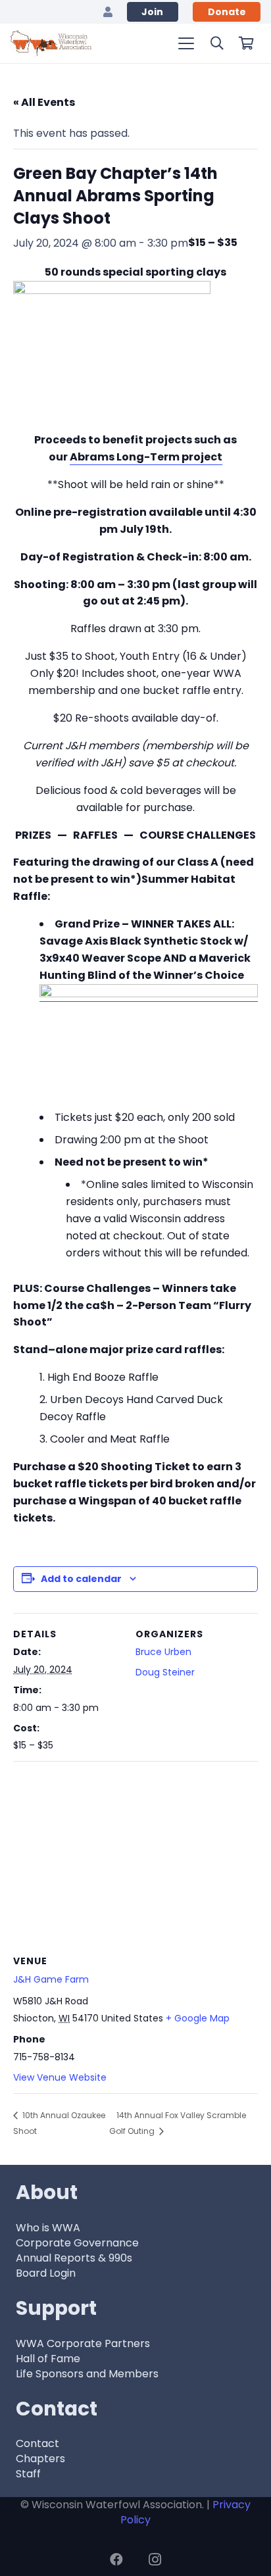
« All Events (44, 102)
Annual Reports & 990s (74, 2258)
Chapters (40, 2459)
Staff (28, 2474)
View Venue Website (60, 2077)
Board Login (46, 2273)
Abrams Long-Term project (146, 457)
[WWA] (51, 43)
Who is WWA (48, 2228)
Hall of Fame (48, 2359)
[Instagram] (155, 2560)
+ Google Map (198, 2018)
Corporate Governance (77, 2243)
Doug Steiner (165, 1672)
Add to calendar (81, 1579)
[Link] (108, 12)
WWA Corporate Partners (83, 2343)
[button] (186, 43)
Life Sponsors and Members (87, 2374)
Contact (37, 2443)
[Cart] (246, 43)
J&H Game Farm (51, 1979)
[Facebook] (116, 2560)
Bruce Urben (163, 1652)
